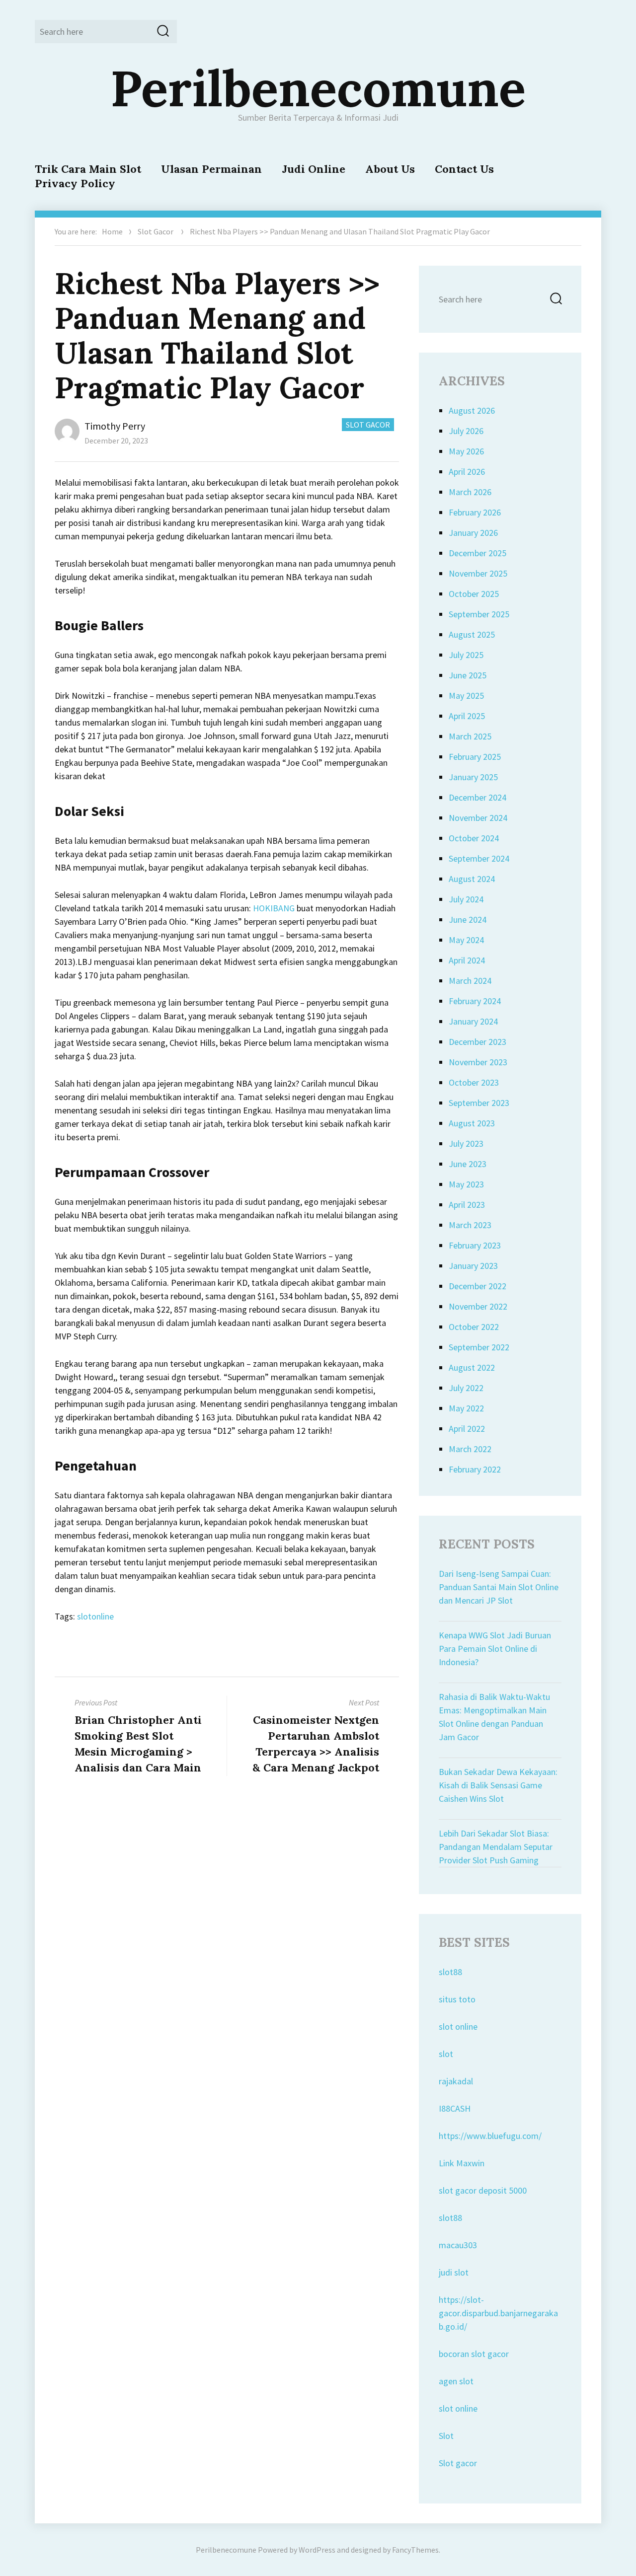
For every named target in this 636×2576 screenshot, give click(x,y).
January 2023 (473, 1266)
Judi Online (314, 169)
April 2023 (467, 1205)
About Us (390, 169)
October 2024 (474, 838)
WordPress (317, 2550)
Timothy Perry (115, 426)
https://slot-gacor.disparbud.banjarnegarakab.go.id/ (498, 2313)
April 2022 (467, 1429)
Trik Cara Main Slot (88, 169)
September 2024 (479, 858)
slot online (458, 2026)
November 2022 (478, 1306)
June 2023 (468, 1164)
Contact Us (464, 169)
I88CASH (455, 2108)
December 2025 (477, 553)
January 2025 (473, 777)
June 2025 (468, 675)
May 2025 (466, 696)
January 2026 (473, 533)
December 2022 (477, 1286)
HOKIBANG (274, 908)
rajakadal (456, 2081)
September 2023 (479, 1103)
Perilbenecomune (318, 88)
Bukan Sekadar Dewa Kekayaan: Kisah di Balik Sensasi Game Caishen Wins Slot (498, 1785)
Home (112, 231)
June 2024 (468, 920)
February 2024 (475, 1001)
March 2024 (470, 981)
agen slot (456, 2381)
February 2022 (475, 1469)
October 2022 (474, 1327)
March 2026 (470, 492)
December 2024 (477, 797)
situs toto (457, 1999)
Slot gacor (458, 2463)
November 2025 (478, 573)
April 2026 (467, 472)
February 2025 (475, 757)
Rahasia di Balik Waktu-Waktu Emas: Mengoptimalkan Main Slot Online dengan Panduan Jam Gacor (494, 1717)
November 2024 (478, 818)
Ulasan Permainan (211, 169)
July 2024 (466, 899)
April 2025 (467, 716)
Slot (446, 2436)
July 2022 (466, 1388)
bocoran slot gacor (474, 2354)
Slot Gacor (156, 231)
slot (446, 2054)
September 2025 (479, 614)
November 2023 (478, 1062)
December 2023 (477, 1042)
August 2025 (472, 634)
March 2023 (470, 1225)
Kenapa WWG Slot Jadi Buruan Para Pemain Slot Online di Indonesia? (495, 1649)
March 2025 (470, 736)
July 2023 (466, 1143)
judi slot (454, 2272)
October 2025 (474, 594)
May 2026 (466, 451)
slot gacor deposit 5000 (483, 2190)
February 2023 (475, 1245)
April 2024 (467, 960)
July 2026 (466, 431)
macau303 (458, 2245)
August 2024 (472, 879)
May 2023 (466, 1184)
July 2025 (466, 655)
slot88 (450, 1972)
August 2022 (472, 1367)
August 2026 (472, 410)
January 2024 (473, 1021)
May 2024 (466, 940)
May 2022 (466, 1408)
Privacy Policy (75, 183)
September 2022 (479, 1347)
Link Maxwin (462, 2163)
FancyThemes (415, 2550)
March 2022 (470, 1449)
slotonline (95, 1616)
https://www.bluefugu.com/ (490, 2136)
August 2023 (472, 1123)
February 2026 (475, 512)
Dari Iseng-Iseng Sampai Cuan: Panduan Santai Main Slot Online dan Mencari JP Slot (499, 1587)
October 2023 (474, 1082)
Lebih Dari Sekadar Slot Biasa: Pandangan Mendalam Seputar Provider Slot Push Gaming (496, 1847)
